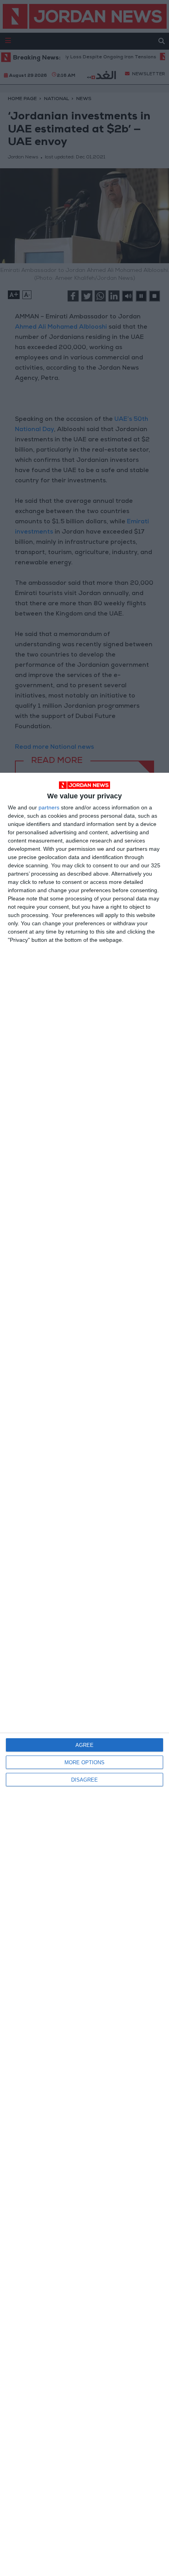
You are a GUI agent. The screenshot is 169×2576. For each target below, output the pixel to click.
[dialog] (84, 1674)
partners (49, 807)
